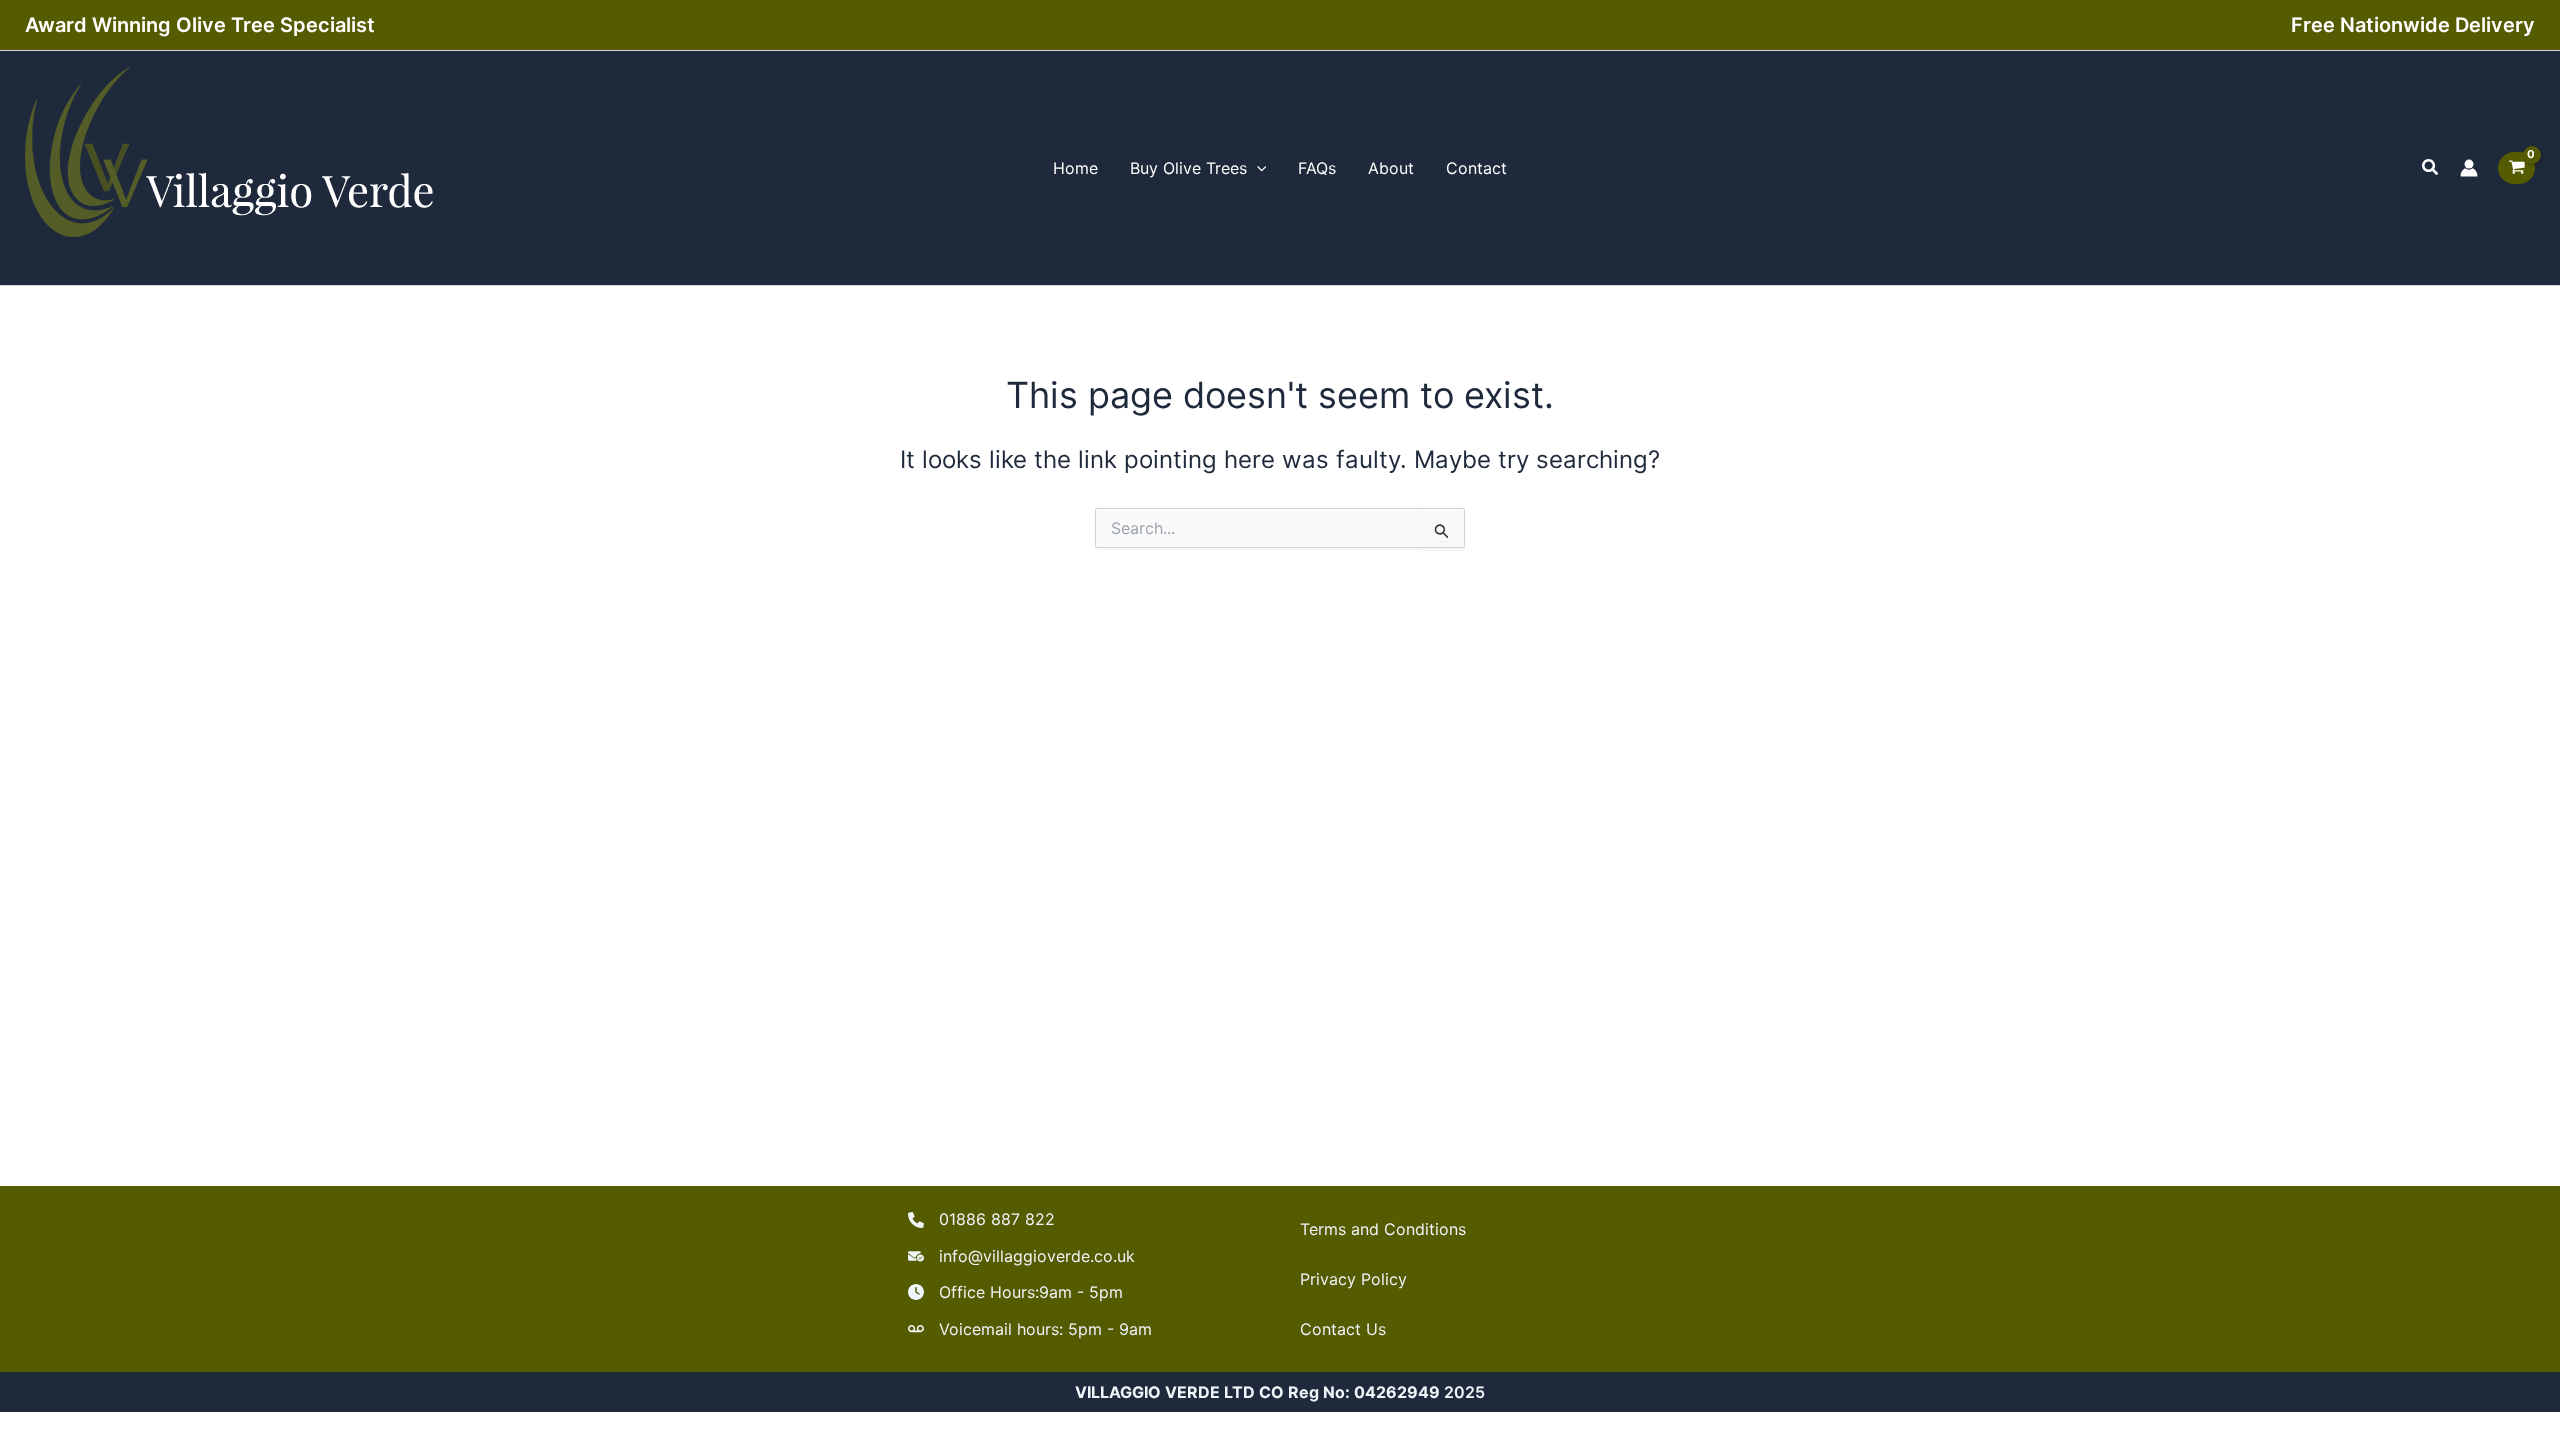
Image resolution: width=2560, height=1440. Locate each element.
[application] (1257, 168)
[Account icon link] (2469, 168)
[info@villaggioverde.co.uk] (1021, 1256)
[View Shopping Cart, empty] (2516, 168)
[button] (2431, 167)
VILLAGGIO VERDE (142, 252)
